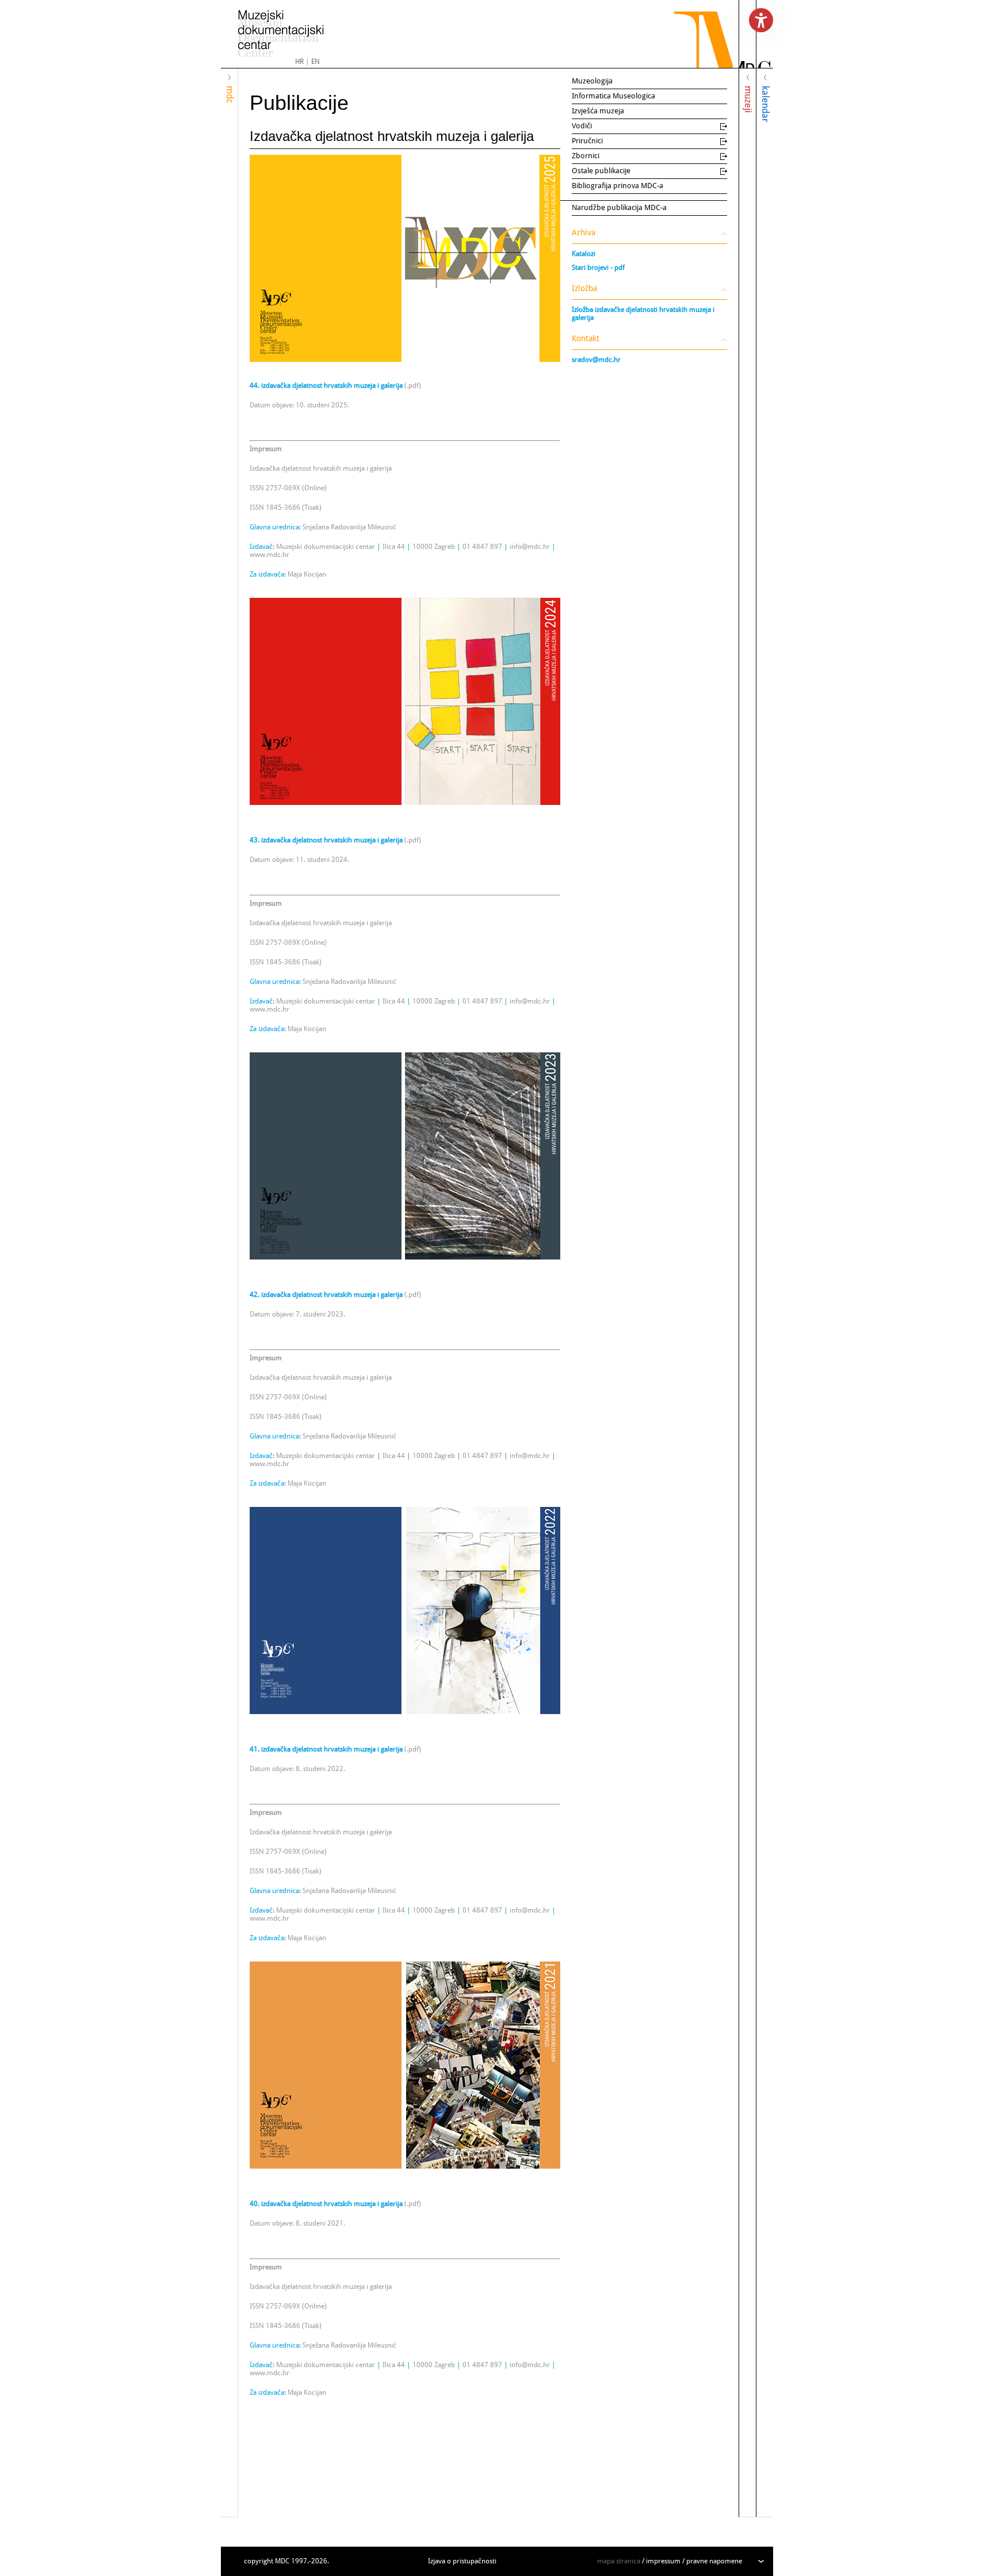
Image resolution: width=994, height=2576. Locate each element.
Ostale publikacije (601, 171)
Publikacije (299, 103)
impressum (663, 2561)
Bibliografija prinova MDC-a (618, 186)
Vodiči (582, 126)
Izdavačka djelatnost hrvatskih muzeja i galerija (392, 136)
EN (316, 62)
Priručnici (587, 141)
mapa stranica (619, 2561)
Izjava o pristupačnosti (462, 2561)
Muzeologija (592, 81)
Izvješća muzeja (598, 111)
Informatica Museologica (613, 96)
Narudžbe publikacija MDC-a (619, 207)
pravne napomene (714, 2561)
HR (299, 62)
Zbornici (586, 156)
